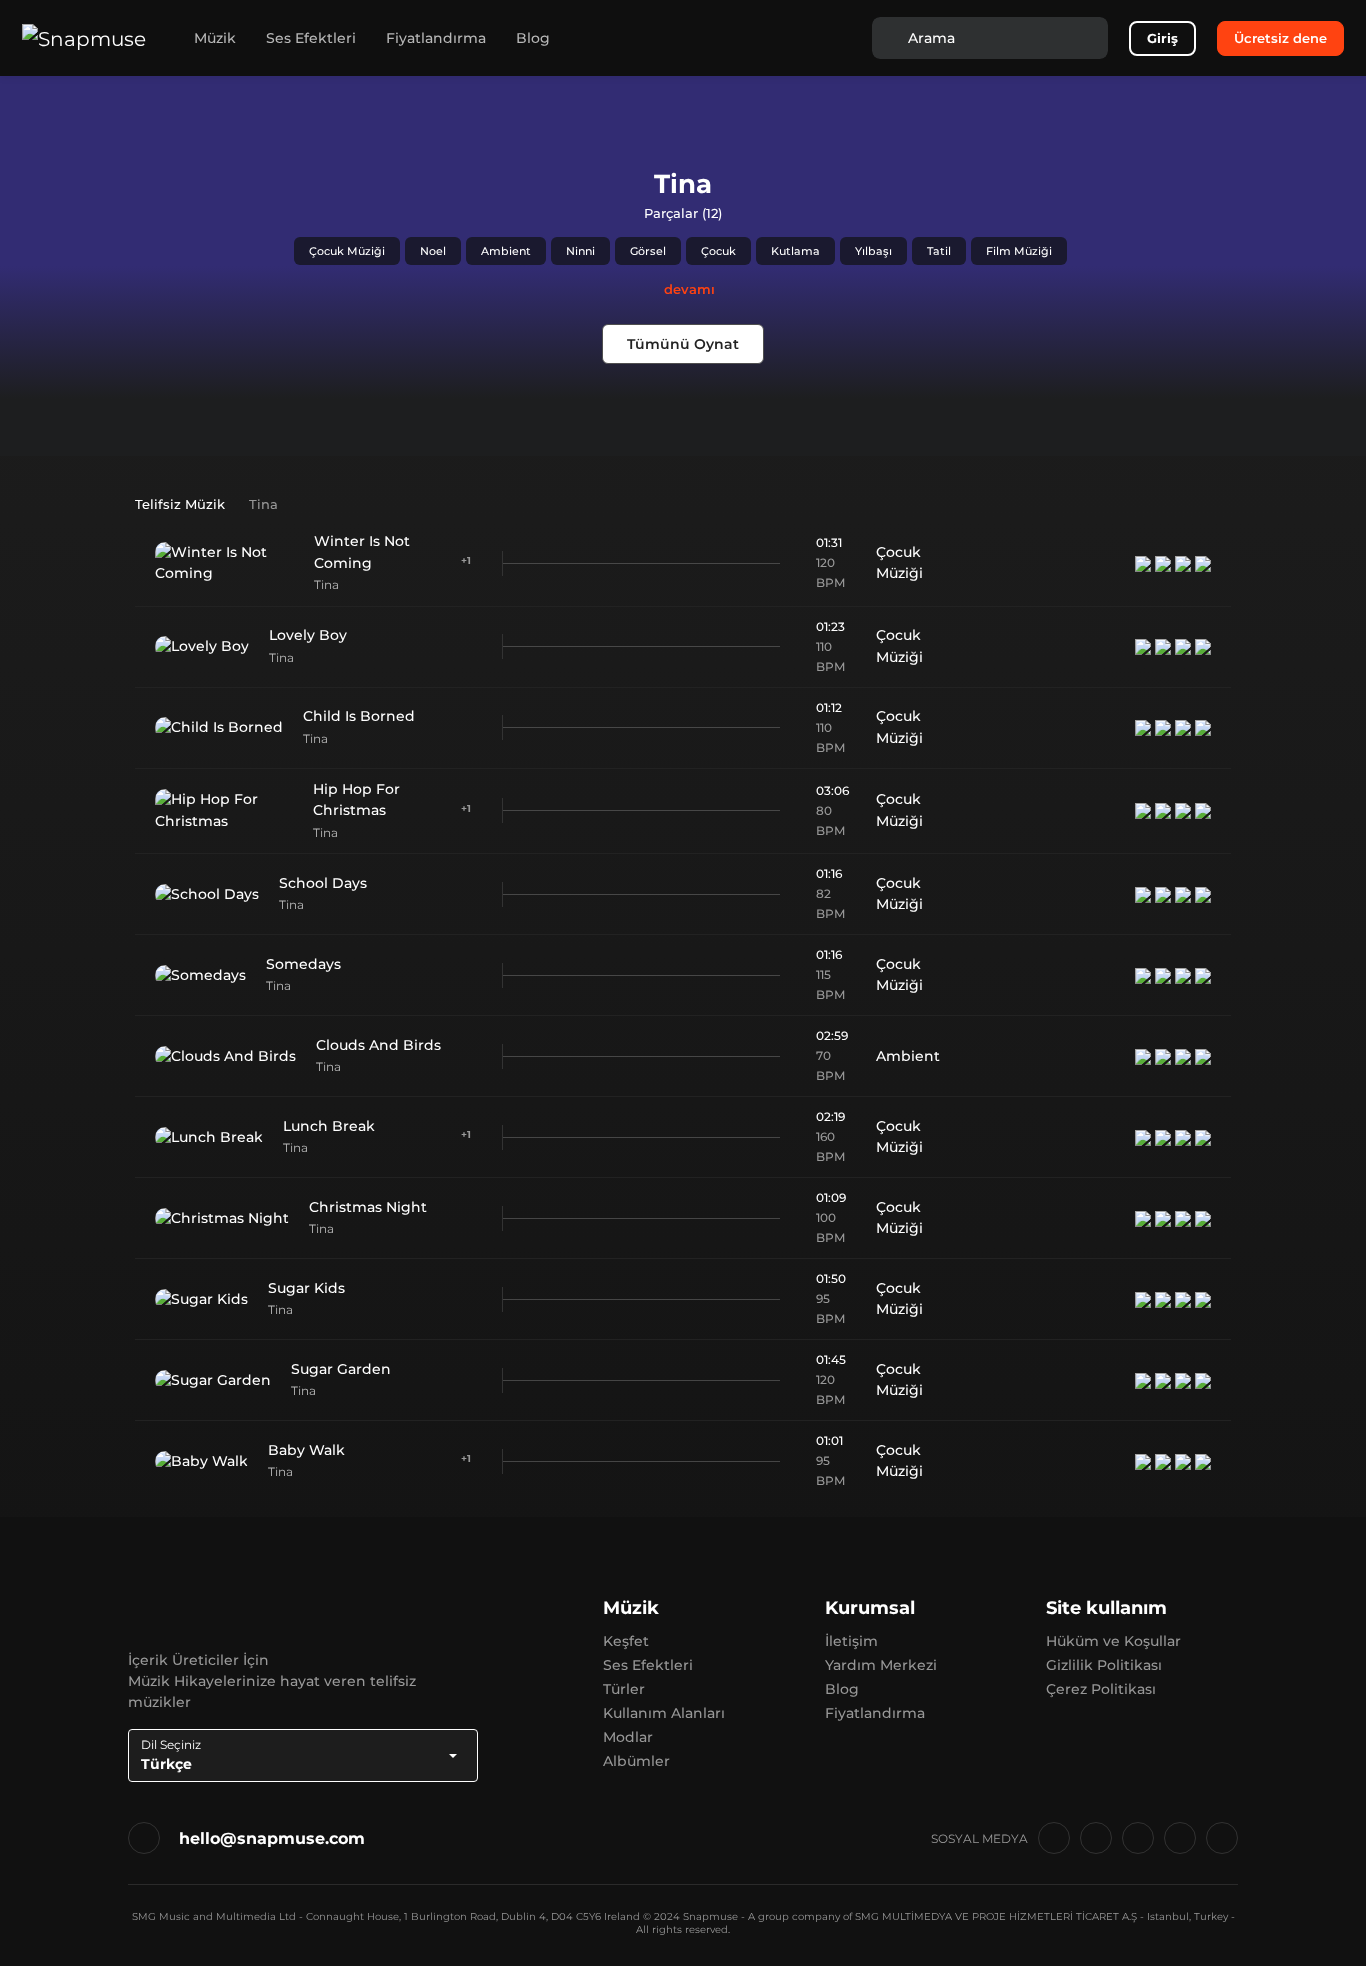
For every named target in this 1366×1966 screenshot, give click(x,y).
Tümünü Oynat (683, 344)
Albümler (636, 1761)
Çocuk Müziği (347, 251)
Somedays (303, 964)
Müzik (215, 38)
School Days (323, 883)
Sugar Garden (341, 1369)
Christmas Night (368, 1207)
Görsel (648, 251)
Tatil (939, 251)
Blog (533, 38)
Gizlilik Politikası (1104, 1665)
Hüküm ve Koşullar (1113, 1641)
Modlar (628, 1737)
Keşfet (626, 1641)
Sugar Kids (306, 1288)
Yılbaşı (873, 251)
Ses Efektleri (311, 38)
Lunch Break (329, 1126)
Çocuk (718, 251)
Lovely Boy (308, 635)
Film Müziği (1019, 251)
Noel (433, 251)
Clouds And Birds (378, 1045)
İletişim (851, 1641)
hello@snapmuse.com (272, 1838)
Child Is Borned (359, 716)
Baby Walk (306, 1450)
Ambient (506, 251)
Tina (326, 584)
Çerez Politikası (1101, 1689)
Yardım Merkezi (881, 1665)
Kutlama (795, 251)
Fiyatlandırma (436, 38)
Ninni (580, 251)
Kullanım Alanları (664, 1713)
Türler (624, 1689)
